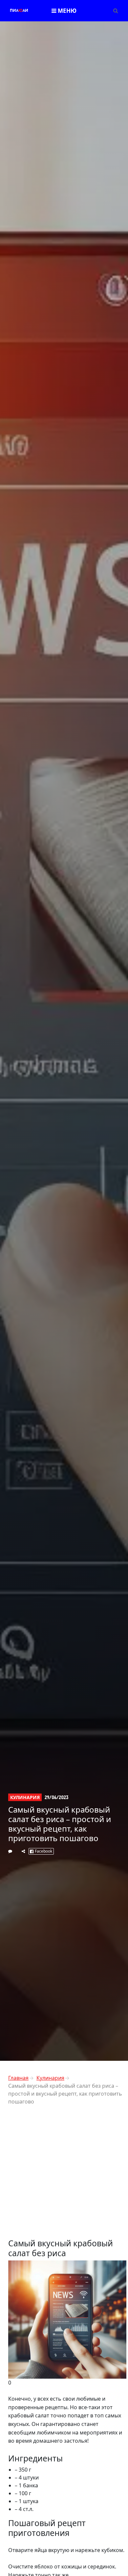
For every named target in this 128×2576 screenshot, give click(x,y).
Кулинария (25, 1797)
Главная (18, 2078)
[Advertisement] (64, 2174)
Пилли (19, 11)
